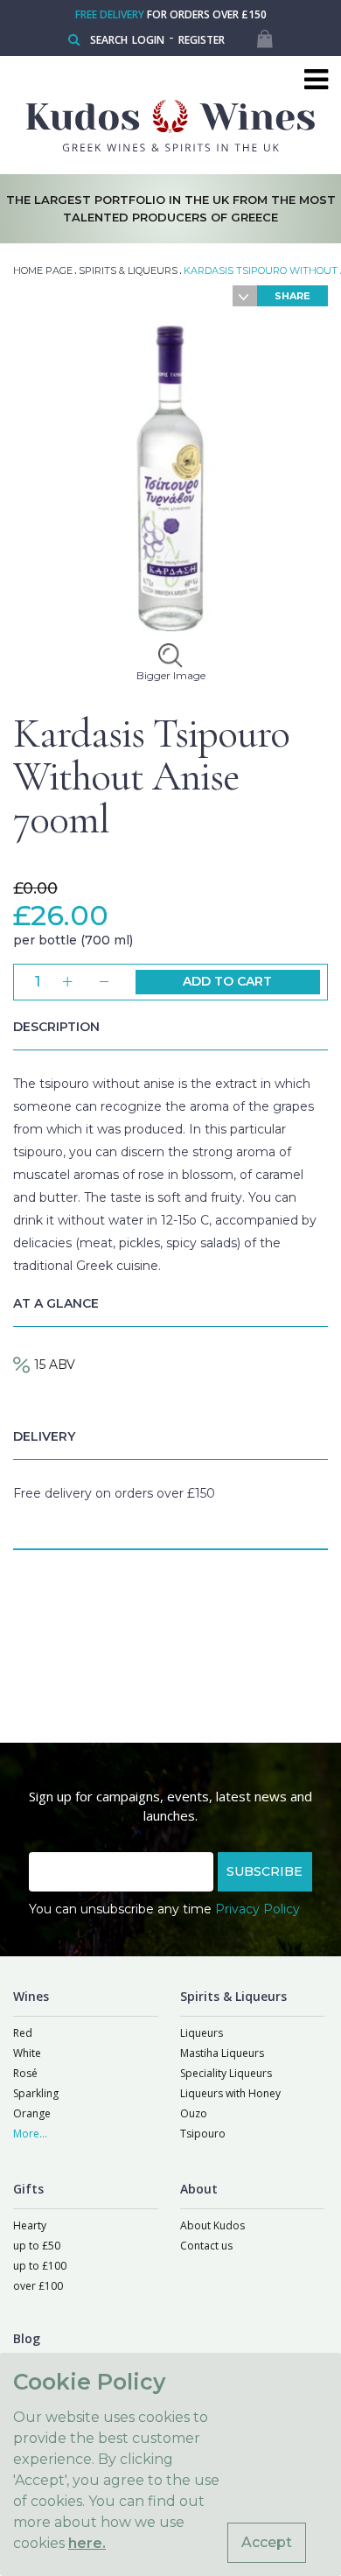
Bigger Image (171, 675)
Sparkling (36, 2093)
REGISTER (202, 40)
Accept (267, 2542)
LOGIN (148, 40)
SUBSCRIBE (264, 1871)
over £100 (38, 2286)
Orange (32, 2113)
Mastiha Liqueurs (222, 2053)
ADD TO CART (227, 981)
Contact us (206, 2246)
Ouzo (194, 2113)
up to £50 (37, 2246)
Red (23, 2033)
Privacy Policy (257, 1909)
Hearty (30, 2225)
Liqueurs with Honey (230, 2093)
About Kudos (212, 2225)
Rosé (25, 2073)
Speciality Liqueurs (226, 2073)
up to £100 (40, 2266)
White (27, 2053)
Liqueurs (202, 2033)
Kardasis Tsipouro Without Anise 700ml (151, 777)
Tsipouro (203, 2134)
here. (87, 2543)
